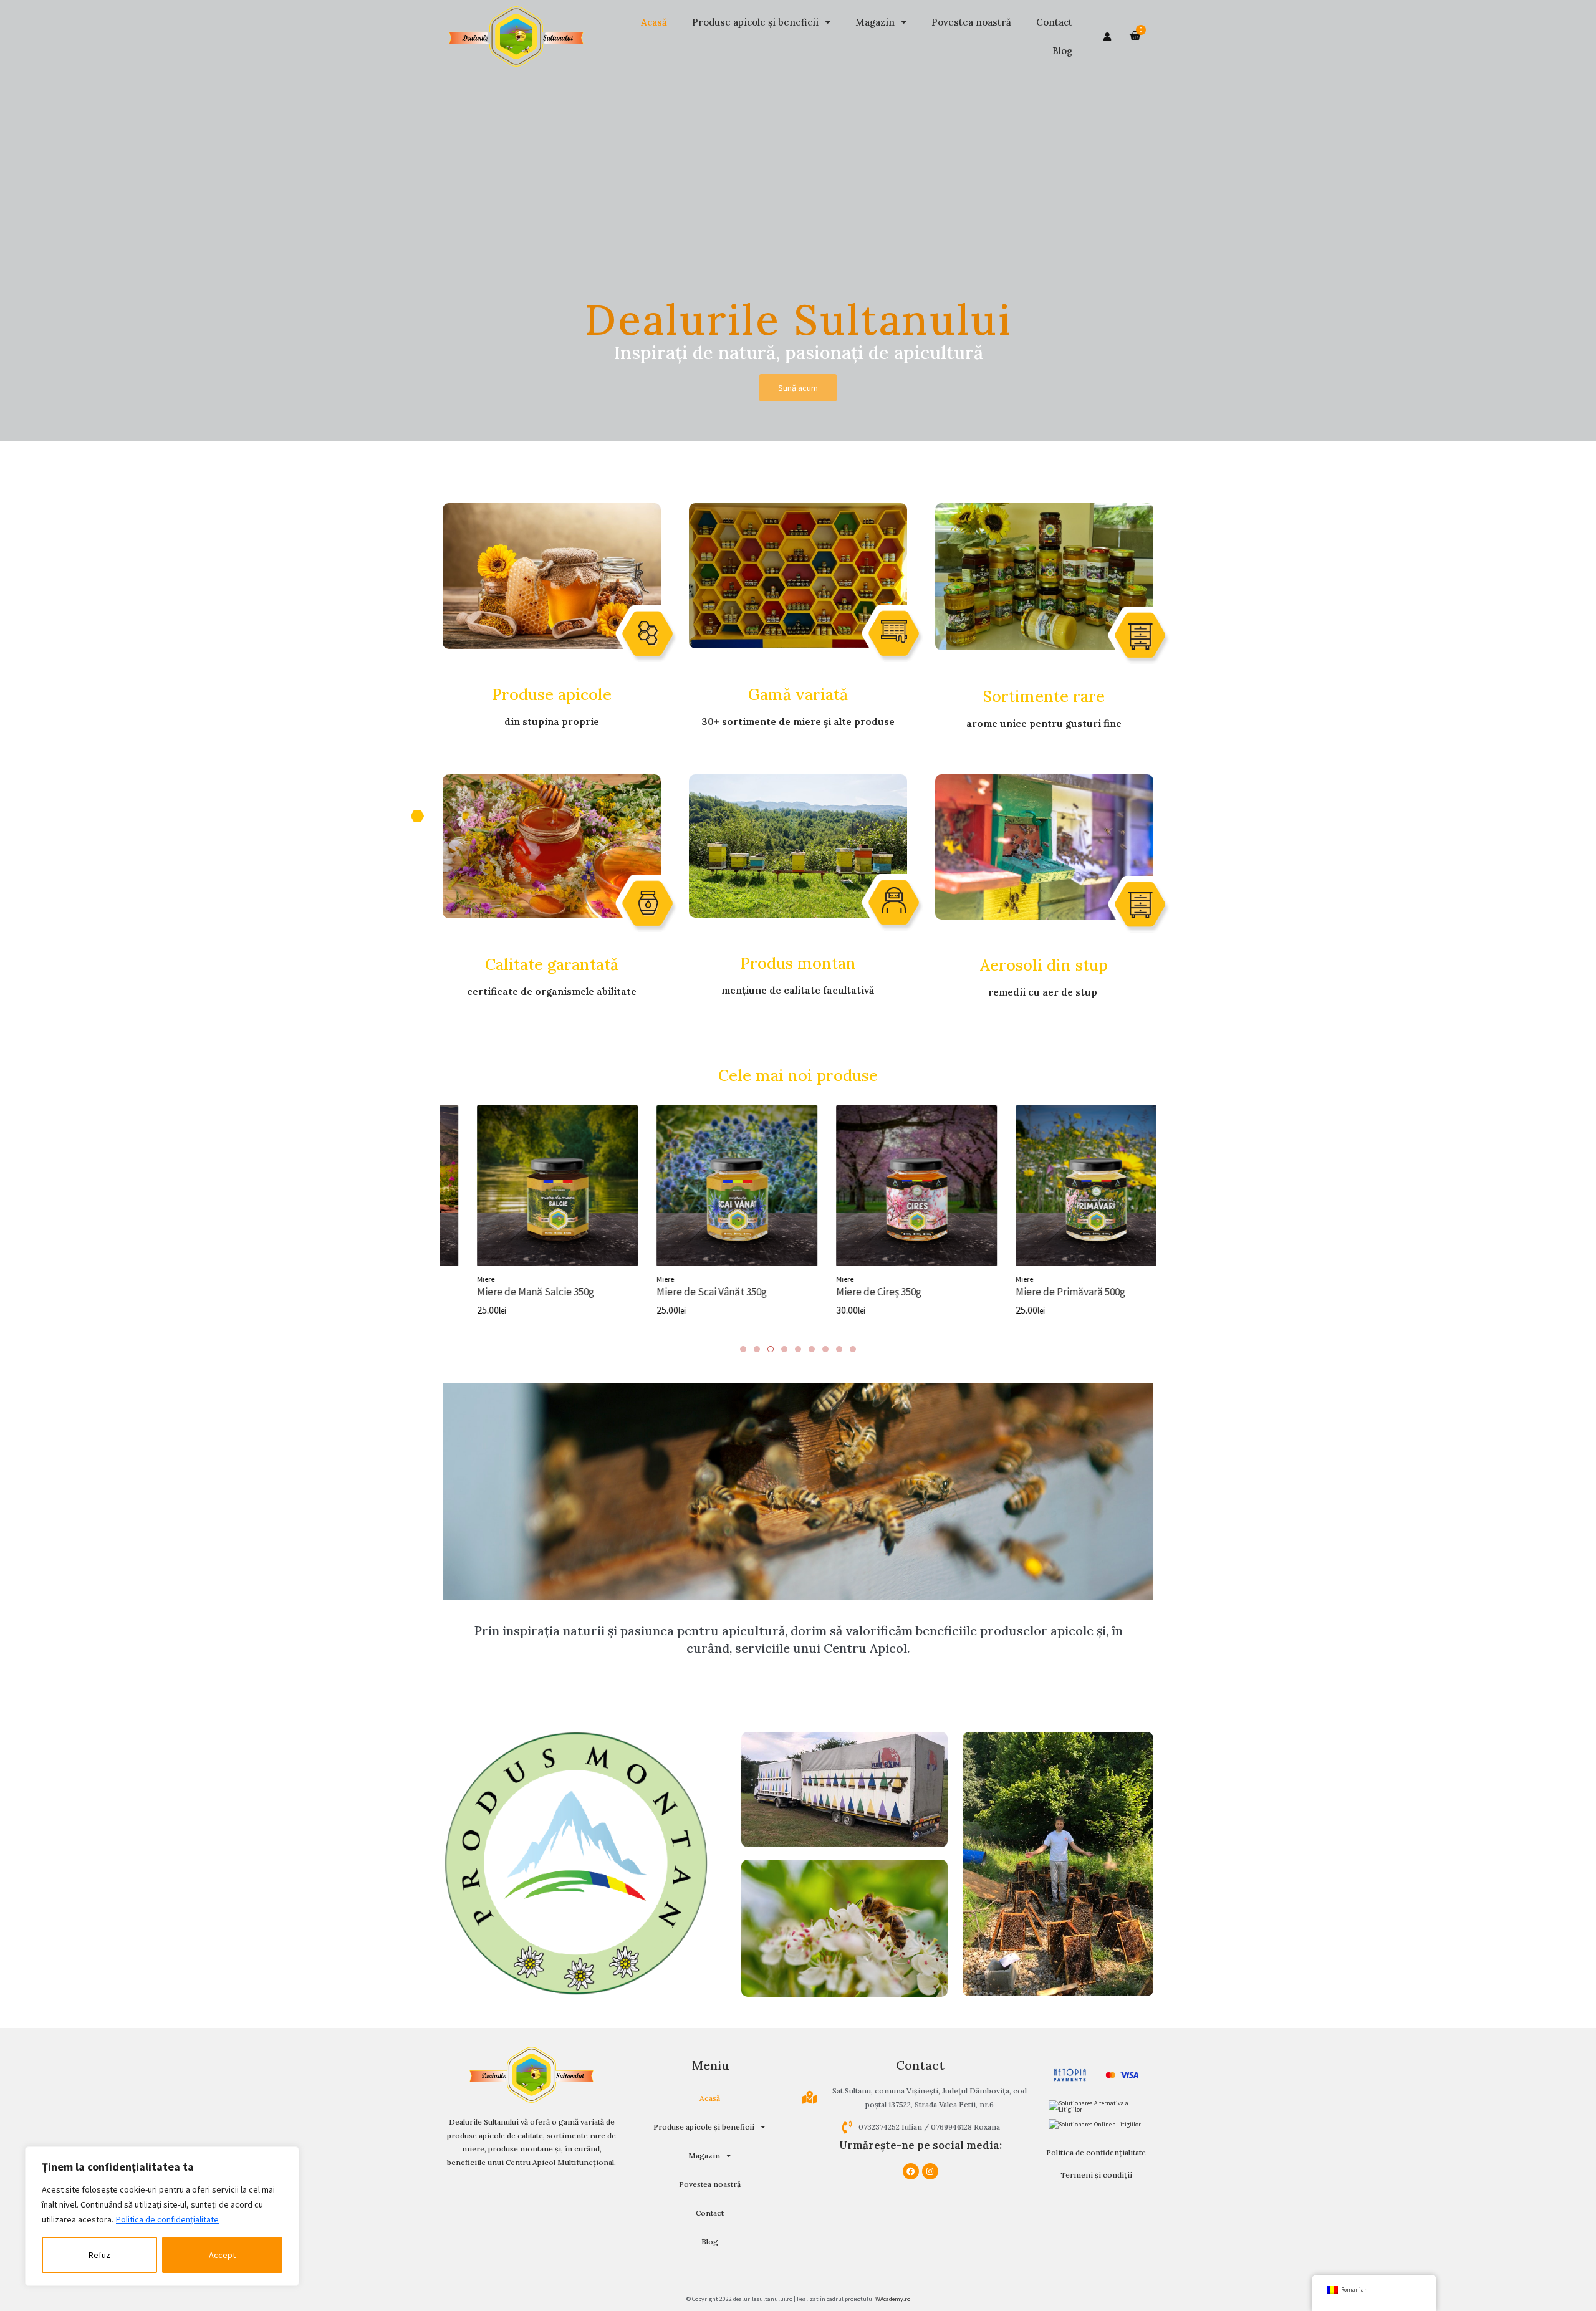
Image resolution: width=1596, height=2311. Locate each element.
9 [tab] (853, 1349)
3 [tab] (771, 1349)
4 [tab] (784, 1349)
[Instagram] (930, 2171)
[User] (1107, 37)
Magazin (875, 22)
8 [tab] (839, 1349)
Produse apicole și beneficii (755, 22)
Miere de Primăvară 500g (1042, 1292)
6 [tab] (812, 1349)
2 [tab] (757, 1349)
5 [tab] (798, 1349)
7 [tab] (825, 1349)
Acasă (654, 22)
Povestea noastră (971, 22)
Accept (222, 2255)
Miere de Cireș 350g (851, 1292)
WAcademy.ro (893, 2299)
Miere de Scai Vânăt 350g (684, 1292)
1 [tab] (743, 1349)
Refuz (99, 2255)
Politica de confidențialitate (167, 2219)
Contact (1054, 22)
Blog (1062, 51)
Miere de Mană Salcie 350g (507, 1292)
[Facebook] (911, 2171)
